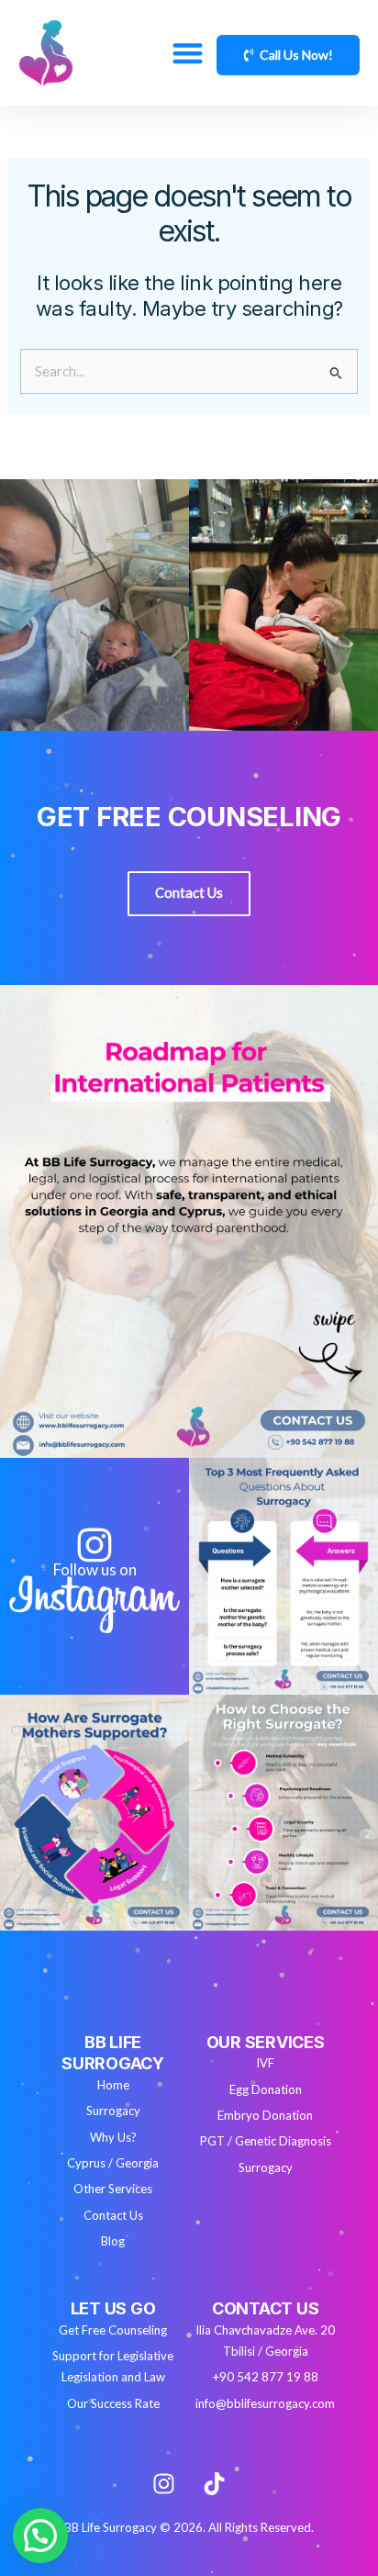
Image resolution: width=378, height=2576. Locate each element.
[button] (188, 53)
